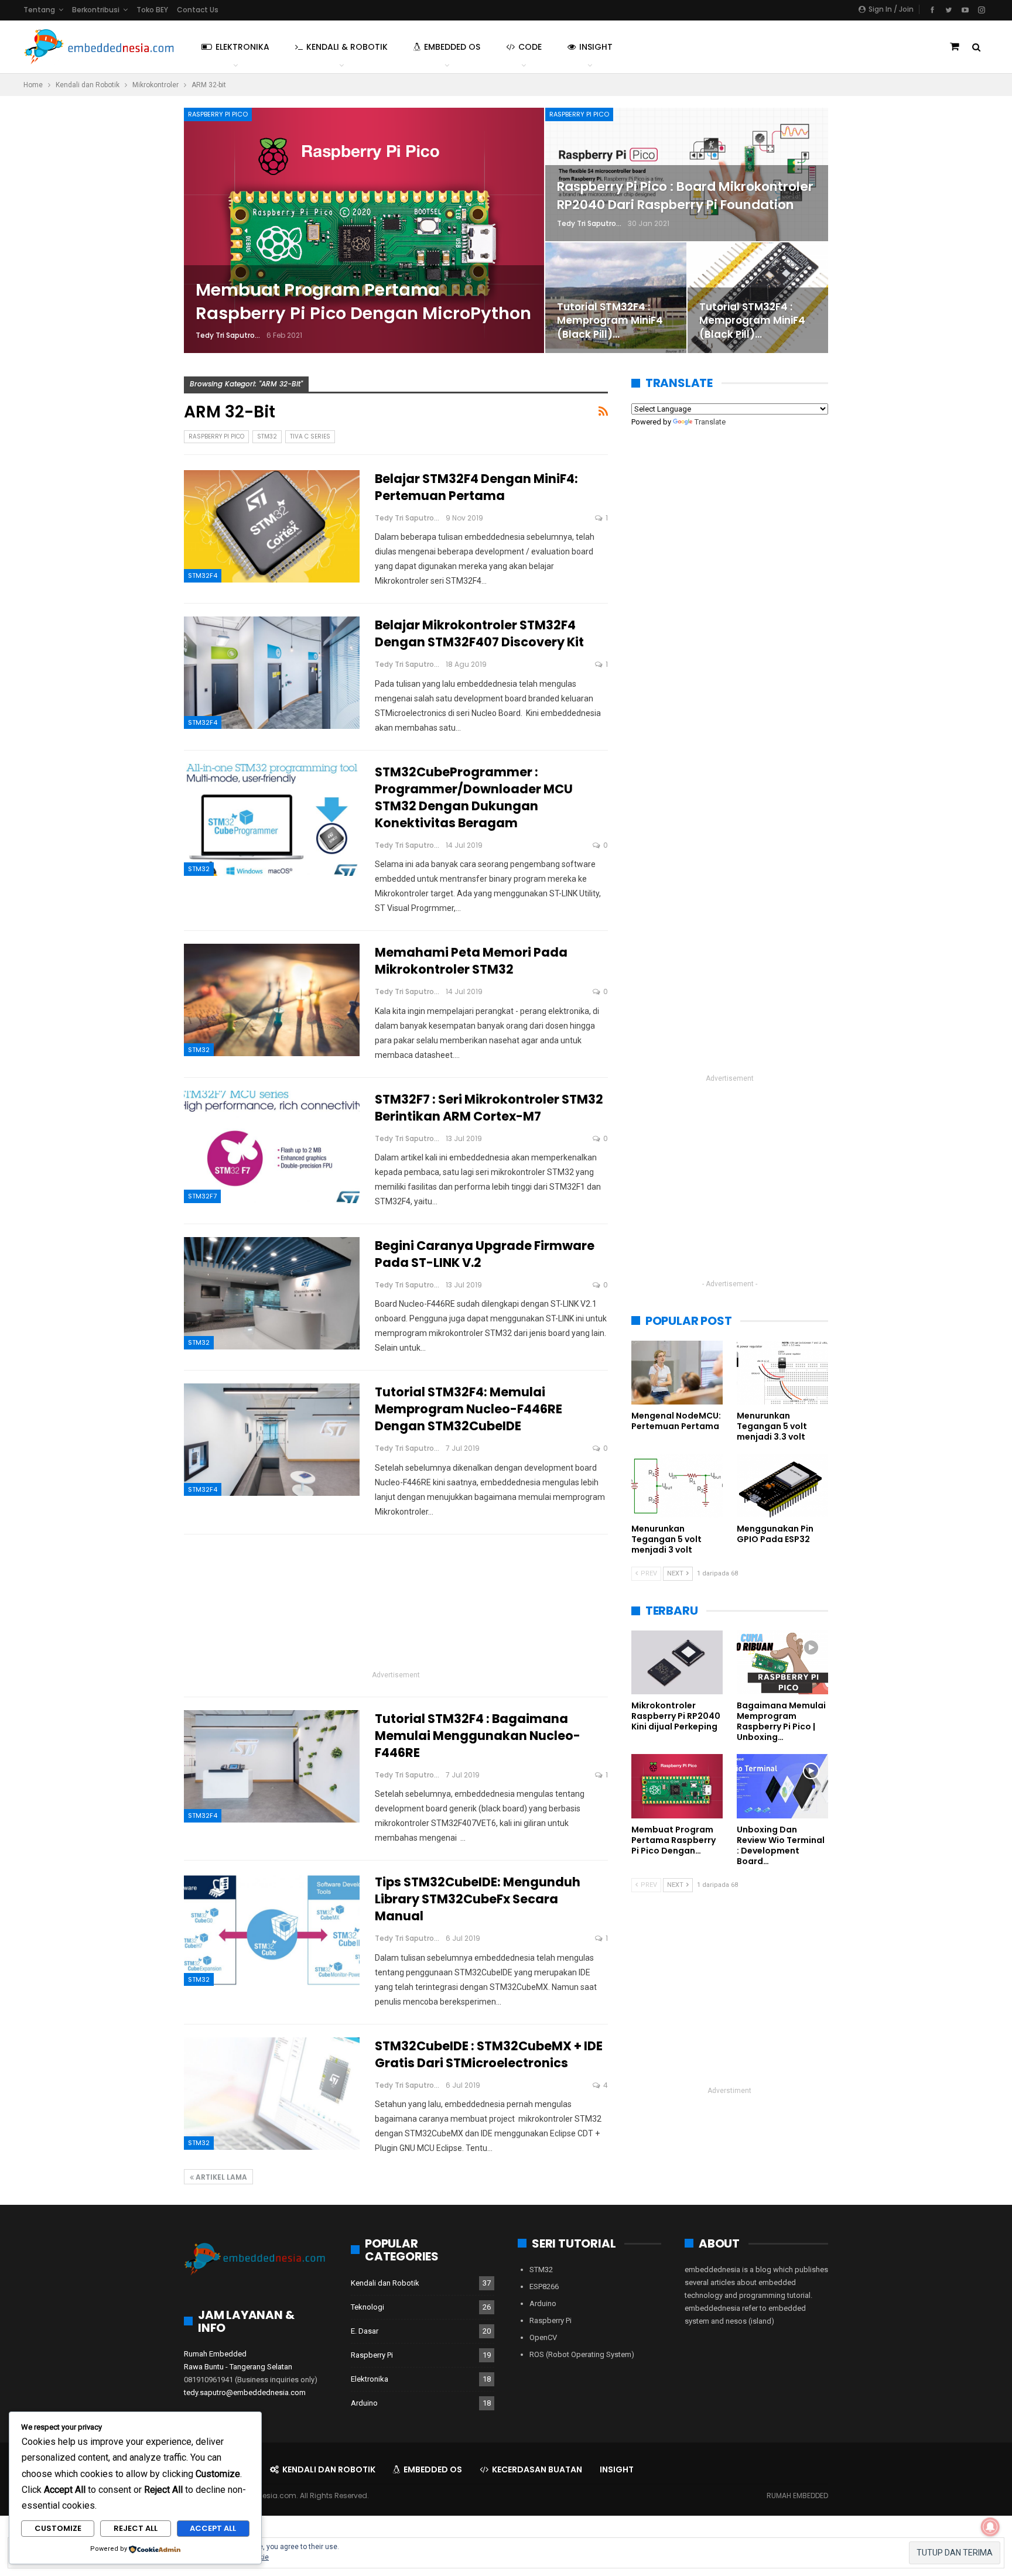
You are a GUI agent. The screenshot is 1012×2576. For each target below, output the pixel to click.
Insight (596, 47)
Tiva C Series (310, 436)
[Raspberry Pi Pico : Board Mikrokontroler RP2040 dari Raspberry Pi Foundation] (687, 174)
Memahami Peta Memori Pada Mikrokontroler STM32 (471, 961)
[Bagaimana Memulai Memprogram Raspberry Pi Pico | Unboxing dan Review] (782, 1662)
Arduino (364, 2403)
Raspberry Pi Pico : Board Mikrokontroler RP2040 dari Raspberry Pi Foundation (685, 195)
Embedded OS (452, 47)
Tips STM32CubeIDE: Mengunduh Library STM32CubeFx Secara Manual (478, 1899)
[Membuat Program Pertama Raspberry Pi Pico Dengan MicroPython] (364, 230)
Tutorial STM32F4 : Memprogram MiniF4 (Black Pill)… (610, 321)
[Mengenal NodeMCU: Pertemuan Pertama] (677, 1373)
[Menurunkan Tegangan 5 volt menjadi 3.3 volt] (782, 1373)
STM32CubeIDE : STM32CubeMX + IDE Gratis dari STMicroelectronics (489, 2054)
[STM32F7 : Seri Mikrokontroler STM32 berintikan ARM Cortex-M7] (272, 1147)
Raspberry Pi (372, 2355)
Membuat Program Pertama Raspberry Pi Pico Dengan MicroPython (363, 302)
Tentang (39, 10)
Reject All (136, 2528)
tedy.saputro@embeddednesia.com (245, 2392)
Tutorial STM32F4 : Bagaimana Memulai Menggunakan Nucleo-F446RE (478, 1736)
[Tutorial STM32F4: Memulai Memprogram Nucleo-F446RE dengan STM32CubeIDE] (272, 1440)
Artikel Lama (220, 2177)
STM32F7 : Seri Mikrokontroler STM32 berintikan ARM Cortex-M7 (489, 1108)
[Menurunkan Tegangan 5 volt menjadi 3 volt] (677, 1486)
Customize (58, 2528)
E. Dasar (365, 2331)
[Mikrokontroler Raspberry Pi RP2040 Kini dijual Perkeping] (677, 1662)
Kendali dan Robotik (385, 2283)
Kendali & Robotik (347, 47)
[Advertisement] (396, 1606)
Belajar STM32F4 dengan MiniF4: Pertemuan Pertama (476, 487)
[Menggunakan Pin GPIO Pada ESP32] (782, 1486)
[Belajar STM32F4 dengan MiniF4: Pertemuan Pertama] (272, 526)
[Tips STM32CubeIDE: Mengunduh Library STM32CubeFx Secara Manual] (272, 1930)
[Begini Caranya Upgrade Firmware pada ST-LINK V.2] (272, 1293)
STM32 (267, 436)
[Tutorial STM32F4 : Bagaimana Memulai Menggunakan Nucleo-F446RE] (272, 1766)
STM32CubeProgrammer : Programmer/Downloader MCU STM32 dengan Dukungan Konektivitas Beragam (474, 797)
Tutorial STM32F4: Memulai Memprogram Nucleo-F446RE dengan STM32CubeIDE (469, 1409)
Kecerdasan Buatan (537, 2469)
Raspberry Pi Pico (218, 114)
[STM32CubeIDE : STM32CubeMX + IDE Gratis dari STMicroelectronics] (272, 2094)
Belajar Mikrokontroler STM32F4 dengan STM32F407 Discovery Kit (479, 633)
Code (530, 47)
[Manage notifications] (990, 2527)
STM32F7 (202, 1196)
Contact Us (198, 10)
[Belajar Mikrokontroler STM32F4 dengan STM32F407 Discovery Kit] (272, 673)
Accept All (213, 2528)
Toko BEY (152, 10)
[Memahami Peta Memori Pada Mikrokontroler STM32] (272, 1000)
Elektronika (242, 47)
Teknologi (367, 2307)
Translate (710, 422)
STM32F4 (203, 576)
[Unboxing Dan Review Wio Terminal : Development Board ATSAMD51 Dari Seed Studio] (782, 1786)
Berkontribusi (96, 10)
